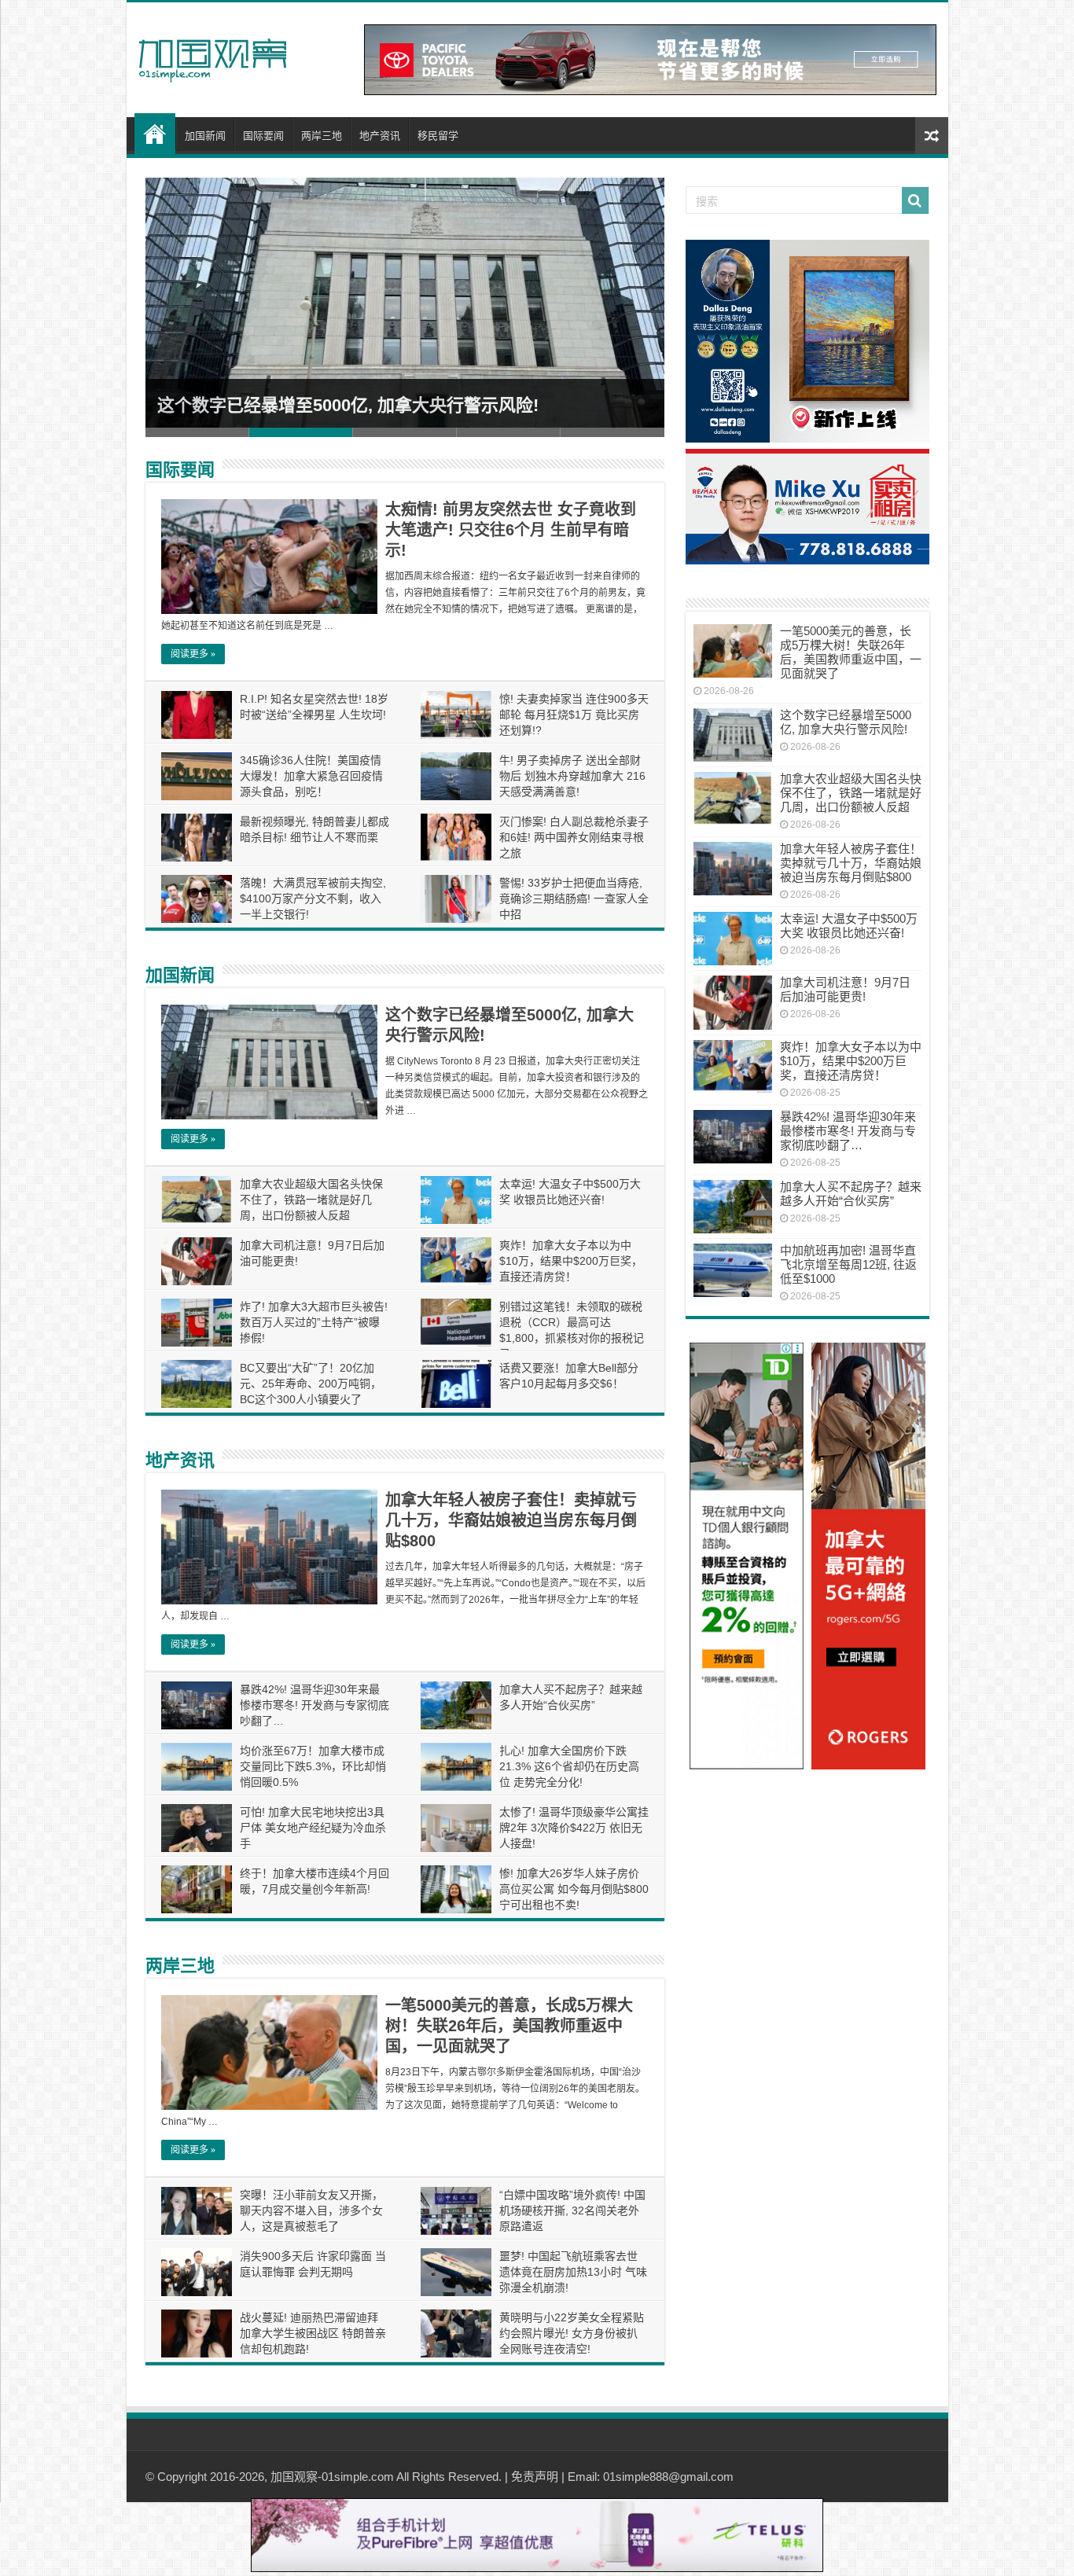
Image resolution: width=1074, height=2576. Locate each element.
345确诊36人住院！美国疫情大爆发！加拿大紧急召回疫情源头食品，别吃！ (311, 776)
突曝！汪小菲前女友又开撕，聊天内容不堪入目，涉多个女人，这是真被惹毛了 (311, 2210)
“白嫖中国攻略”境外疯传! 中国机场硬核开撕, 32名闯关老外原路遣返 (572, 2210)
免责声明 (535, 2477)
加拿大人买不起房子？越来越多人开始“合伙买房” (851, 1194)
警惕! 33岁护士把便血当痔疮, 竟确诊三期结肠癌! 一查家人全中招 (574, 898)
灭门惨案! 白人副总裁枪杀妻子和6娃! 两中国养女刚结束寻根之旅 (574, 837)
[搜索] (915, 200)
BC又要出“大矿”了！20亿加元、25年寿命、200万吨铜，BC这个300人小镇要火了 (311, 1384)
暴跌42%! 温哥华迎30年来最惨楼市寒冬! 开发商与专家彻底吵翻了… (314, 1705)
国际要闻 (263, 136)
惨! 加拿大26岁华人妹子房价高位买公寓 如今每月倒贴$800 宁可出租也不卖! (574, 1889)
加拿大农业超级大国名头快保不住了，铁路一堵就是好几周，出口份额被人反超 (311, 1200)
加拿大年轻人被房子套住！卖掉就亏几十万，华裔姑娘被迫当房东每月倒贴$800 (511, 1520)
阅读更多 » (193, 654)
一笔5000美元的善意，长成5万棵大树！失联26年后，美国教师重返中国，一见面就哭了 (509, 2026)
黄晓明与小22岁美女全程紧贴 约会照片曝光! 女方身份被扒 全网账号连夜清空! (572, 2333)
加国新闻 (205, 136)
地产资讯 (380, 136)
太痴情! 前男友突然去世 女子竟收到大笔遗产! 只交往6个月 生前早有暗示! (511, 530)
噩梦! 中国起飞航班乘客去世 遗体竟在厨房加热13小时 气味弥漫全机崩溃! (573, 2272)
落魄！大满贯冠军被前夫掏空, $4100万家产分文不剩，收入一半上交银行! (313, 898)
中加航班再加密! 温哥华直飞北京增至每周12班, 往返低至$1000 (848, 1264)
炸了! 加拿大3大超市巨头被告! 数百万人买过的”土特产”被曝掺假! (314, 1322)
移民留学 (438, 136)
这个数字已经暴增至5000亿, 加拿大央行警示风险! (348, 405)
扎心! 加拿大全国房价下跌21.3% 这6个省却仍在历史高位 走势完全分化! (569, 1766)
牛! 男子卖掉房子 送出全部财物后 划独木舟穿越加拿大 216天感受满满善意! (572, 776)
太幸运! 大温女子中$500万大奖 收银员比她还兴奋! (849, 926)
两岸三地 (322, 136)
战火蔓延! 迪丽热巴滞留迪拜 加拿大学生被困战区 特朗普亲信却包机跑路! (313, 2333)
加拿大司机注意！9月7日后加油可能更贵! (845, 989)
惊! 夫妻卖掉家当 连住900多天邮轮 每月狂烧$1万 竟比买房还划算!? (574, 715)
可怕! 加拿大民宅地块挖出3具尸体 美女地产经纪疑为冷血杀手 (313, 1828)
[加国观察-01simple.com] (213, 56)
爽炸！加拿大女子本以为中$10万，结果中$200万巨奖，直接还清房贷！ (571, 1261)
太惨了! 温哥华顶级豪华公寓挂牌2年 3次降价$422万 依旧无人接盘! (574, 1828)
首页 (155, 134)
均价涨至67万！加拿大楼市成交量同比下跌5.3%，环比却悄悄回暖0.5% (313, 1766)
